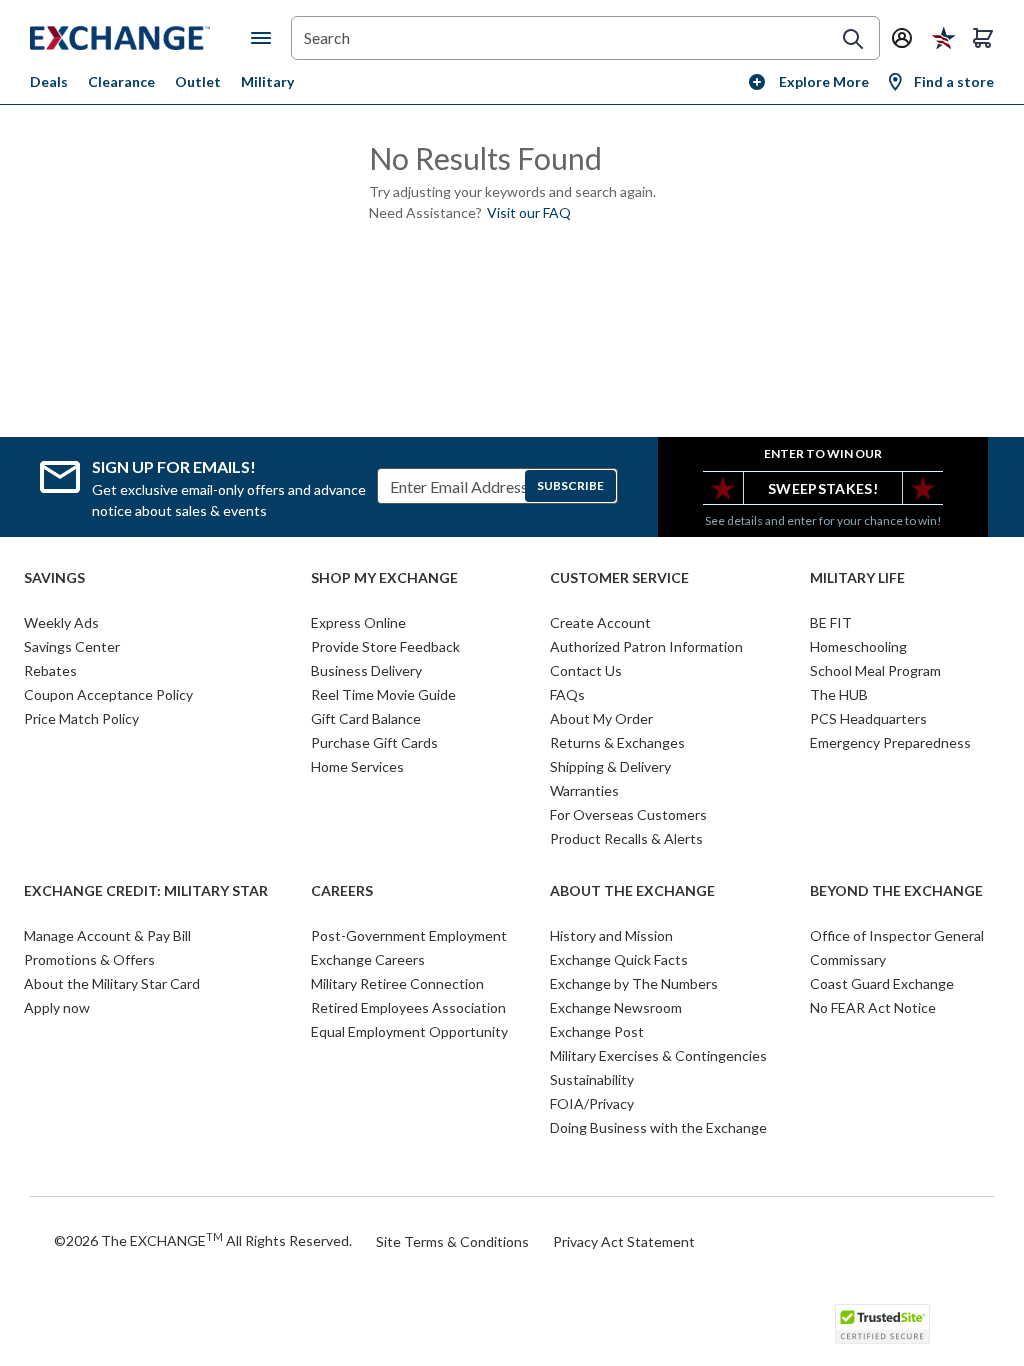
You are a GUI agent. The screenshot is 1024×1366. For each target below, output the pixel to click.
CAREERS (342, 891)
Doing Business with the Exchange (658, 1127)
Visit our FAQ (529, 212)
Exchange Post (597, 1031)
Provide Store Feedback (385, 646)
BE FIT (831, 622)
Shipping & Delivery (610, 766)
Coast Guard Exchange (882, 983)
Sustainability (592, 1079)
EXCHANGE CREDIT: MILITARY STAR (146, 891)
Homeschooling (858, 646)
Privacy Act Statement (624, 1241)
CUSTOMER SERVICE (619, 578)
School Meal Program (875, 670)
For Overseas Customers (628, 814)
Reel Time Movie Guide (383, 694)
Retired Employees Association (408, 1007)
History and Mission (611, 935)
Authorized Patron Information (646, 646)
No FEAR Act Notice (873, 1007)
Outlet (198, 81)
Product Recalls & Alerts (626, 838)
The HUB (839, 694)
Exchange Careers (368, 959)
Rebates (50, 670)
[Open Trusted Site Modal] (882, 1324)
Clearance (121, 81)
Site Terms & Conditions (452, 1241)
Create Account (600, 622)
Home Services (357, 766)
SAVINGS (54, 578)
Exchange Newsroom (616, 1007)
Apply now (57, 1007)
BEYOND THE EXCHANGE (896, 891)
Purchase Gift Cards (374, 742)
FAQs (567, 694)
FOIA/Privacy (592, 1103)
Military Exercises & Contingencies (658, 1055)
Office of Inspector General (897, 935)
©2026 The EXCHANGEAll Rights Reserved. (203, 1240)
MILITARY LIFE (857, 578)
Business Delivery (366, 670)
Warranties (584, 790)
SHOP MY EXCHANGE (384, 578)
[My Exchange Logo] (140, 38)
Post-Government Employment (409, 935)
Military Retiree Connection (397, 983)
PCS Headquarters (868, 718)
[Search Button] (853, 39)
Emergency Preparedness (890, 742)
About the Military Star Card (112, 983)
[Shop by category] (265, 38)
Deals (49, 81)
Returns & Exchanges (617, 742)
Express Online (358, 622)
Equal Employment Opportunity (409, 1031)
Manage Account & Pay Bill (107, 935)
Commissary (848, 959)
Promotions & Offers (89, 959)
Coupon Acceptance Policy (108, 694)
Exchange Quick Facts (619, 959)
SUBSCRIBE (570, 485)
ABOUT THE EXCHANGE (632, 891)
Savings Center (72, 646)
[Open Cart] (983, 38)
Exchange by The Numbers (634, 983)
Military (267, 81)
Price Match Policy (81, 718)
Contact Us (586, 670)
